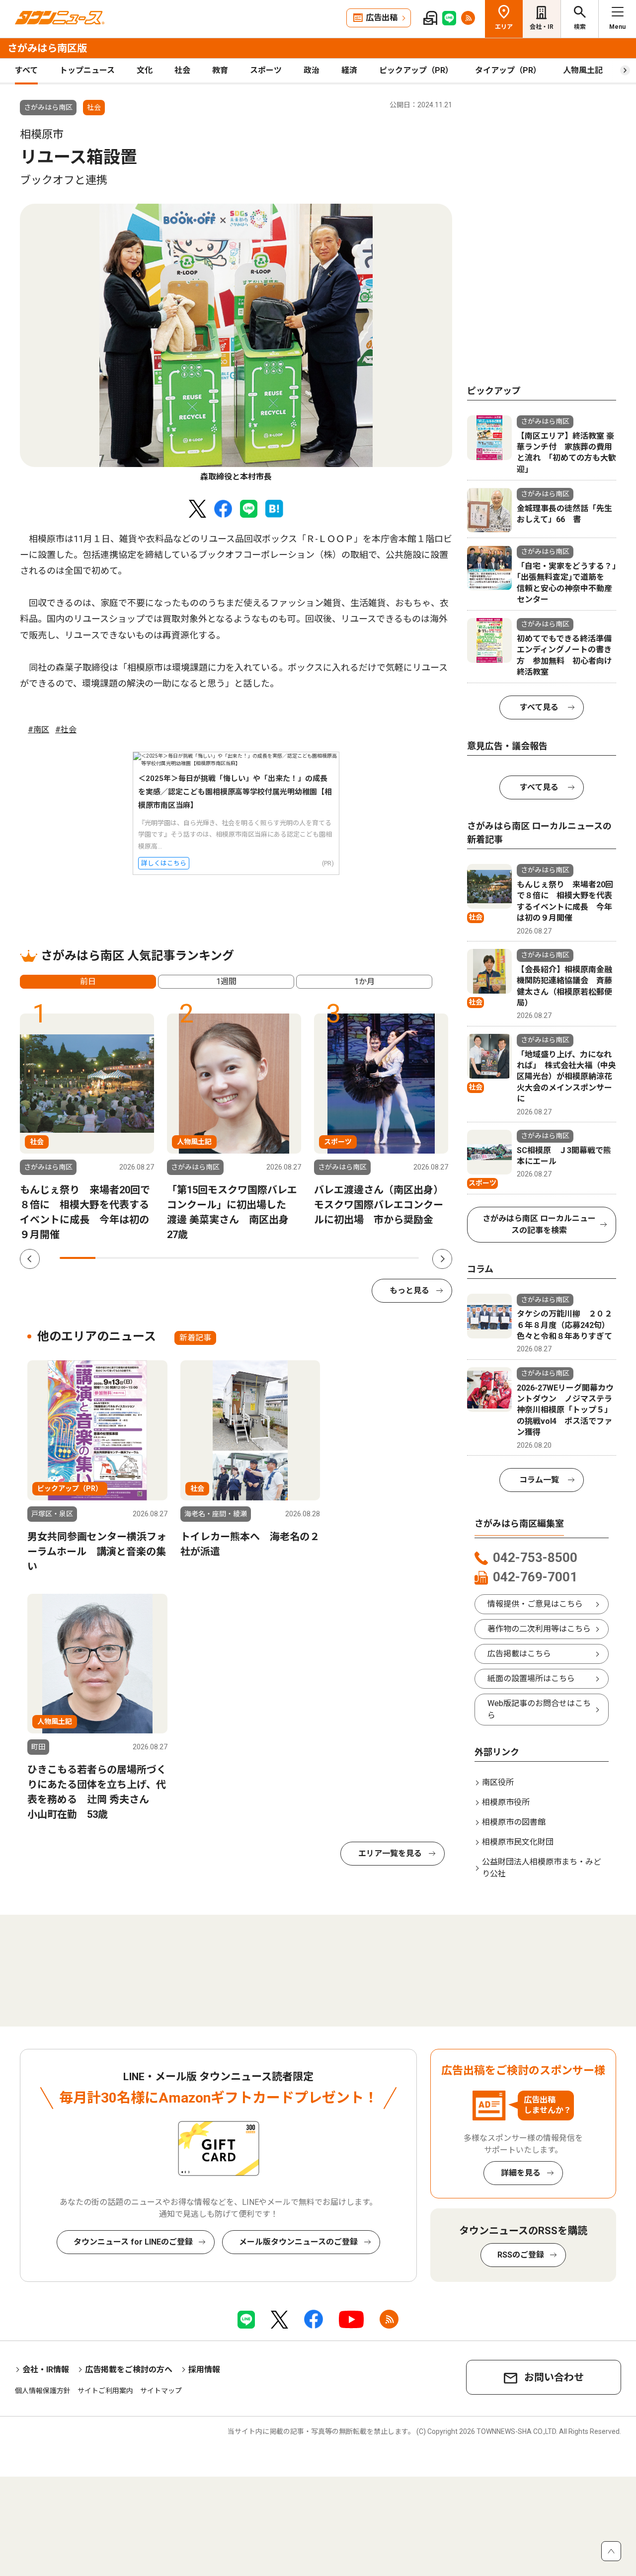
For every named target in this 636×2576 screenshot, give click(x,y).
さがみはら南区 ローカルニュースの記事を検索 (539, 1224)
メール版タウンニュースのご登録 (298, 2242)
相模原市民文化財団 (518, 1842)
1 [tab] (78, 1258)
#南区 (39, 730)
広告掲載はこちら (519, 1654)
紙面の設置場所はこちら (531, 1678)
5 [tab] (221, 1258)
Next (442, 1259)
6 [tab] (257, 1258)
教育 (220, 70)
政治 (312, 70)
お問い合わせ (554, 2377)
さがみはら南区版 (47, 48)
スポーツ (266, 70)
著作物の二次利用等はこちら (539, 1629)
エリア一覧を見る (390, 1853)
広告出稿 (382, 18)
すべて (26, 70)
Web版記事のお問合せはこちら (539, 1709)
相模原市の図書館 (514, 1822)
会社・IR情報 (46, 2370)
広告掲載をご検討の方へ (129, 2370)
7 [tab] (293, 1258)
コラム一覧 (539, 1480)
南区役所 (498, 1782)
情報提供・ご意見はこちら (535, 1604)
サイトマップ (161, 2391)
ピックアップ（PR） (416, 70)
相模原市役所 (506, 1802)
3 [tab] (150, 1258)
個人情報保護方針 (43, 2391)
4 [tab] (185, 1258)
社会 (182, 70)
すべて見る (539, 707)
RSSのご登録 (521, 2255)
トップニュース (87, 70)
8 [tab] (329, 1258)
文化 (145, 70)
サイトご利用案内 (105, 2391)
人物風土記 (583, 70)
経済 (349, 70)
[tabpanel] (236, 343)
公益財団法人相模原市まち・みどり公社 (542, 1868)
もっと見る (409, 1290)
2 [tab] (113, 1258)
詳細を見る (521, 2173)
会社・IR (542, 27)
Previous (30, 1259)
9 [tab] (365, 1258)
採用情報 (204, 2370)
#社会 (66, 730)
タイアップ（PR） (508, 70)
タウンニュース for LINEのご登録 (133, 2242)
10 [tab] (401, 1258)
